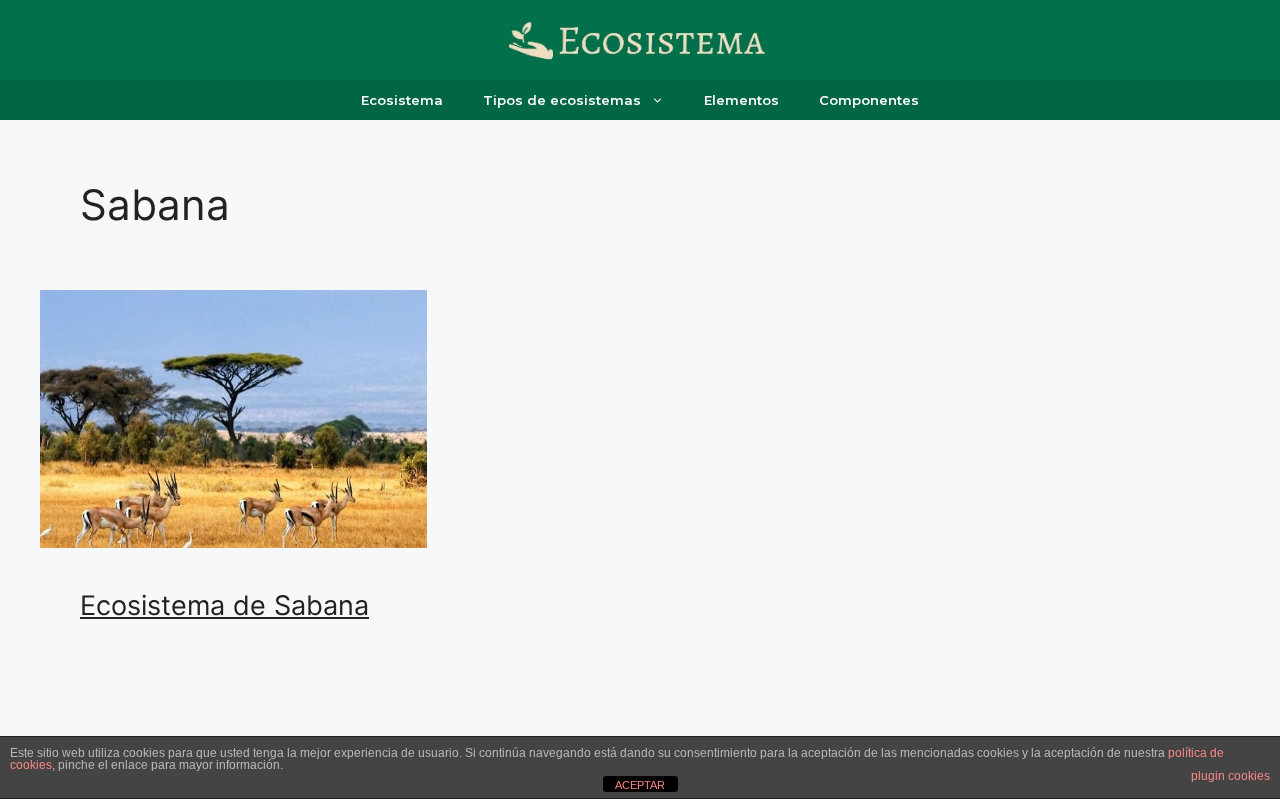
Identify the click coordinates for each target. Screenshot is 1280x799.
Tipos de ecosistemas (562, 100)
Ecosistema (402, 100)
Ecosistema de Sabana (224, 605)
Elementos (741, 100)
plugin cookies (1230, 776)
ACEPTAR (640, 785)
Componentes (869, 100)
